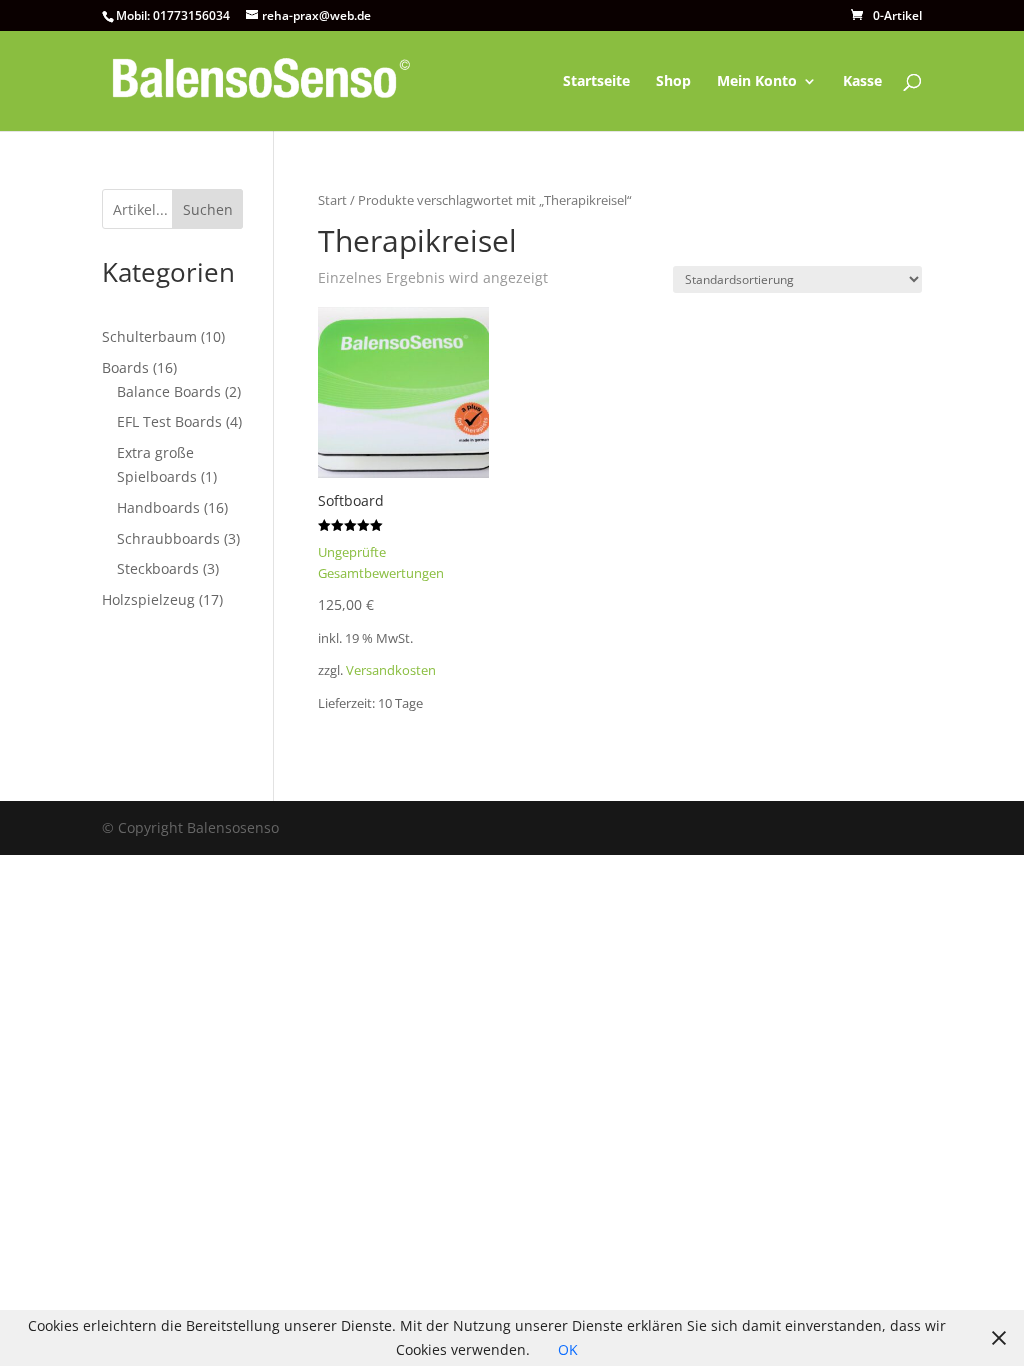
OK (568, 1349)
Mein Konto (757, 82)
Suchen (208, 209)
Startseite (596, 82)
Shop (673, 82)
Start (332, 200)
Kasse (862, 82)
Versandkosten (391, 670)
